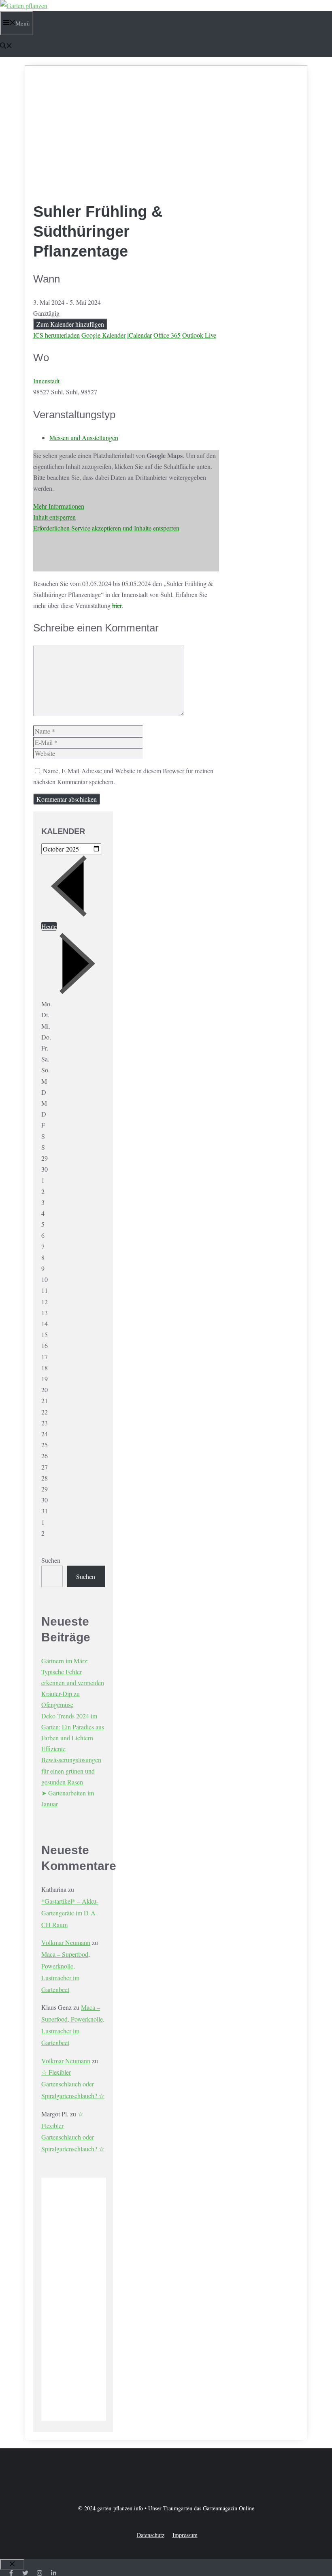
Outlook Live (199, 335)
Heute (49, 926)
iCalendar (139, 335)
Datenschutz (151, 2535)
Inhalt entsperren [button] (54, 517)
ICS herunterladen (56, 335)
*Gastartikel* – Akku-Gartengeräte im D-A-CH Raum (70, 1913)
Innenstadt (46, 381)
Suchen (51, 1560)
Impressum (185, 2535)
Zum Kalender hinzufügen (70, 324)
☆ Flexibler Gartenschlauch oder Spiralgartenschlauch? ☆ (73, 2084)
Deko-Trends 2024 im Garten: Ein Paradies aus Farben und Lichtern (73, 1727)
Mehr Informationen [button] (59, 506)
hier (117, 605)
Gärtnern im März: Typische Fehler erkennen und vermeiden (73, 1672)
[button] (6, 46)
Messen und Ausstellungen (84, 438)
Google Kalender (103, 335)
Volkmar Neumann (66, 1942)
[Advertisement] (126, 135)
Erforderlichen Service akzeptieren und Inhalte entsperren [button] (106, 528)
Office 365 (167, 335)
